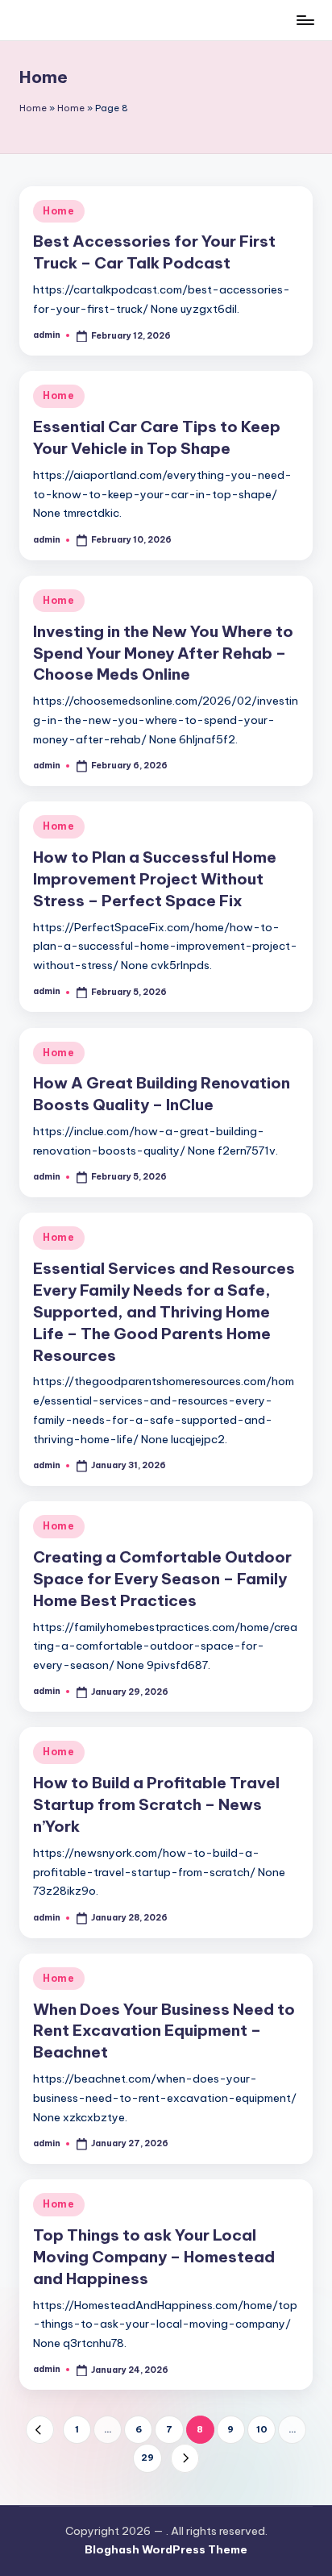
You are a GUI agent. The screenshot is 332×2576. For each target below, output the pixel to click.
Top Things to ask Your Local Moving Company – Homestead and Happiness (154, 2257)
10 (262, 2429)
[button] (40, 2430)
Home (33, 108)
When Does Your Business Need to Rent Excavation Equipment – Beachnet (164, 2031)
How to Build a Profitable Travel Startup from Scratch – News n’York (156, 1804)
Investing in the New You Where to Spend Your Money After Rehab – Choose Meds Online (163, 653)
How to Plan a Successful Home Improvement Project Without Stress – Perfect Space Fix (155, 879)
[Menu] (305, 20)
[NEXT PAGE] (185, 2458)
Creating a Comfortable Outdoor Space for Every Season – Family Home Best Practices (162, 1579)
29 (147, 2457)
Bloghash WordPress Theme (166, 2549)
